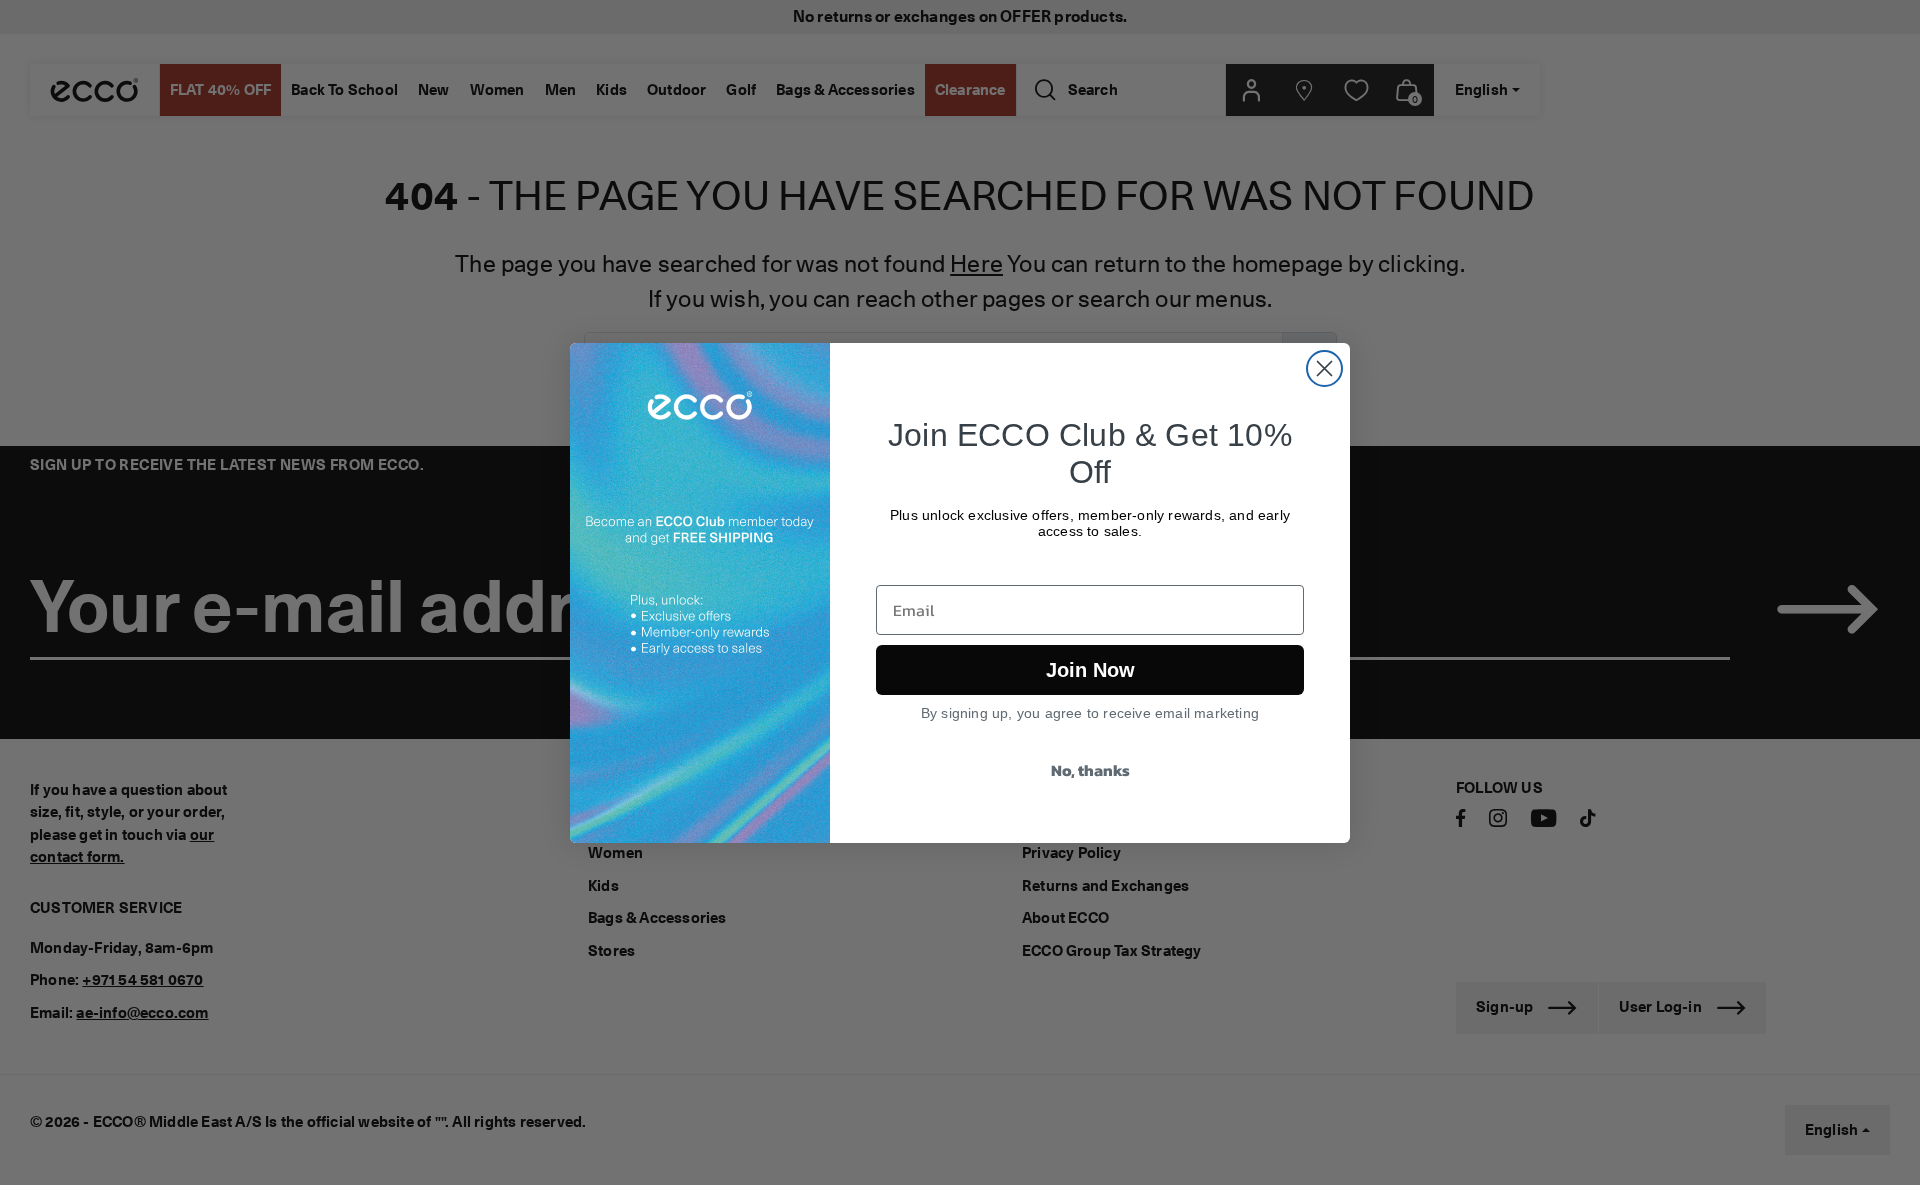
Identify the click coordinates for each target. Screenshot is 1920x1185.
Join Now (1090, 670)
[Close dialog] (1324, 368)
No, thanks (1090, 770)
